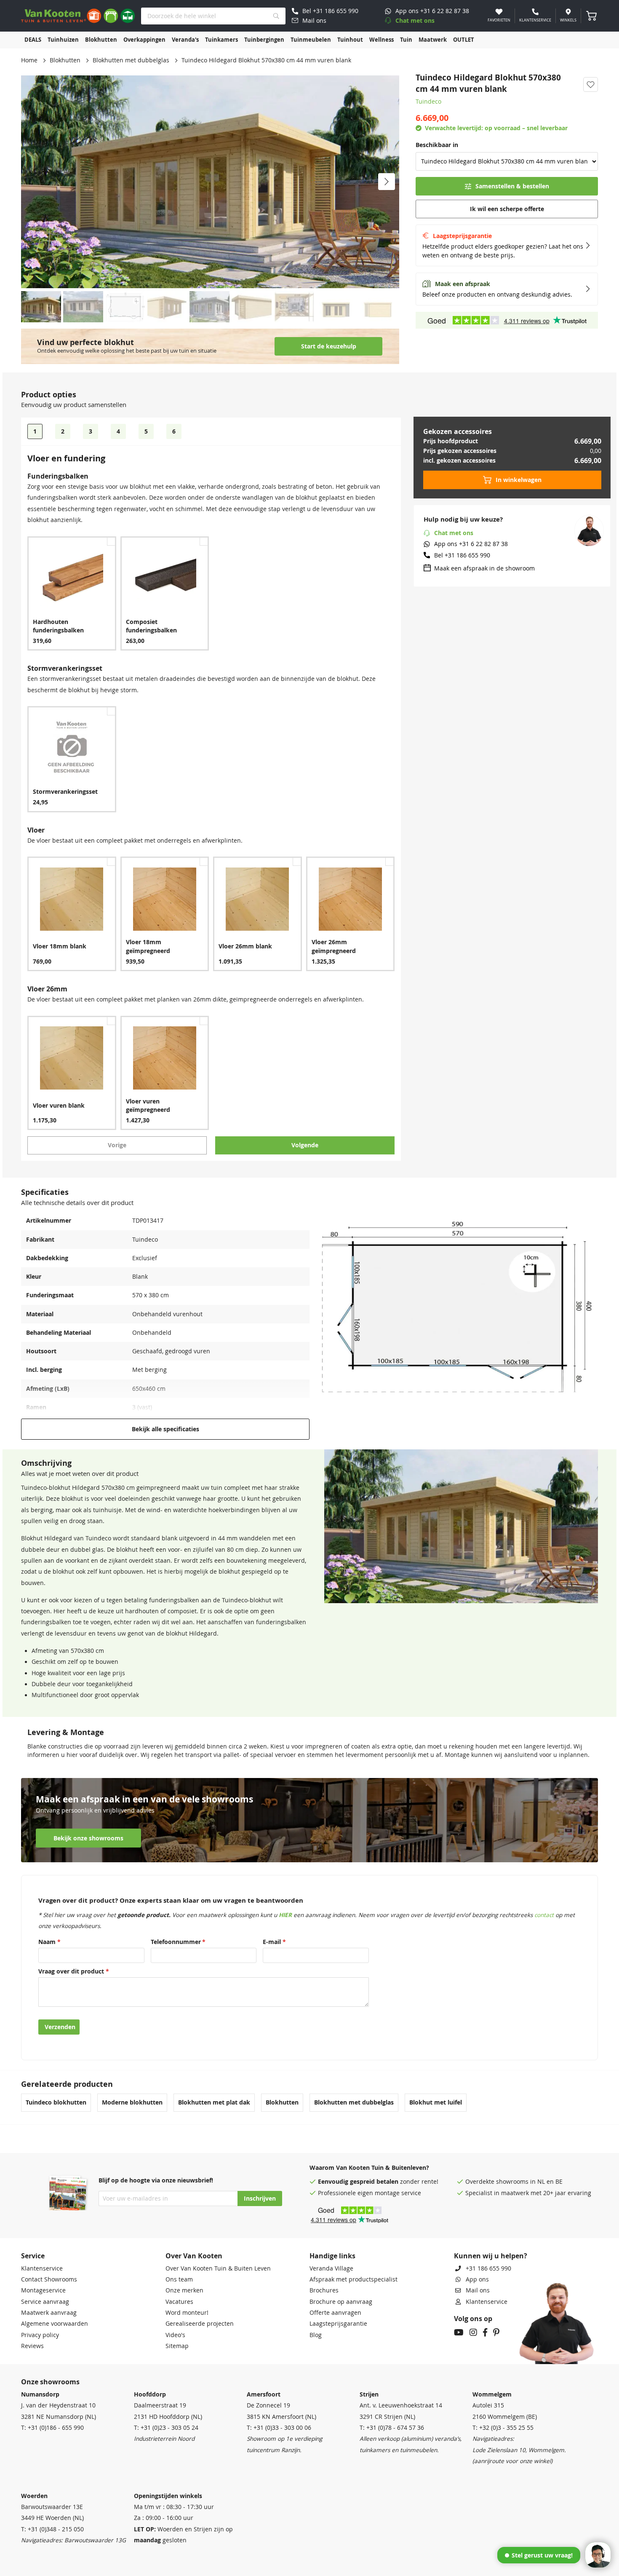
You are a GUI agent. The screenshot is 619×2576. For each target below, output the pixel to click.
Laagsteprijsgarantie (338, 2324)
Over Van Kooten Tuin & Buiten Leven (218, 2268)
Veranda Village (331, 2268)
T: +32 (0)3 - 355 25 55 (503, 2428)
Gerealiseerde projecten (200, 2324)
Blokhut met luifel (436, 2102)
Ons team (179, 2279)
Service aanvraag (45, 2302)
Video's (175, 2335)
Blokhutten (65, 60)
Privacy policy (40, 2335)
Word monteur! (187, 2313)
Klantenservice (42, 2268)
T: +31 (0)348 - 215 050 (52, 2529)
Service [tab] (33, 2256)
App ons (477, 2279)
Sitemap (177, 2346)
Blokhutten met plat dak (214, 2102)
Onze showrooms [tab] (50, 2382)
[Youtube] (459, 2333)
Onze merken (184, 2290)
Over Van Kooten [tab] (194, 2256)
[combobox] (213, 16)
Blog (316, 2335)
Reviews (32, 2346)
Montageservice (43, 2290)
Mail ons (478, 2290)
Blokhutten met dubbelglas (131, 60)
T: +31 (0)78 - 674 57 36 (392, 2428)
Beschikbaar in (437, 145)
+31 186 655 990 (488, 2268)
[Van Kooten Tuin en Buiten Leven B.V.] (78, 16)
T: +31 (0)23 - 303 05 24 (166, 2428)
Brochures (324, 2290)
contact (544, 1915)
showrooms (512, 2182)
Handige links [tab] (332, 2256)
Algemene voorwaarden (55, 2324)
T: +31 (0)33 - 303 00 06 (279, 2428)
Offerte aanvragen (335, 2313)
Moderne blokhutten (132, 2102)
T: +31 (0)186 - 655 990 (52, 2428)
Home (29, 60)
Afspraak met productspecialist (354, 2279)
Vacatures (179, 2302)
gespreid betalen (374, 2182)
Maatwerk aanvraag (49, 2313)
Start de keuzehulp (329, 346)
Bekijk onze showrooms (88, 1838)
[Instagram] (473, 2333)
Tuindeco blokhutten (56, 2102)
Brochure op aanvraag (341, 2302)
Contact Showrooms (49, 2279)
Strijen (369, 2394)
